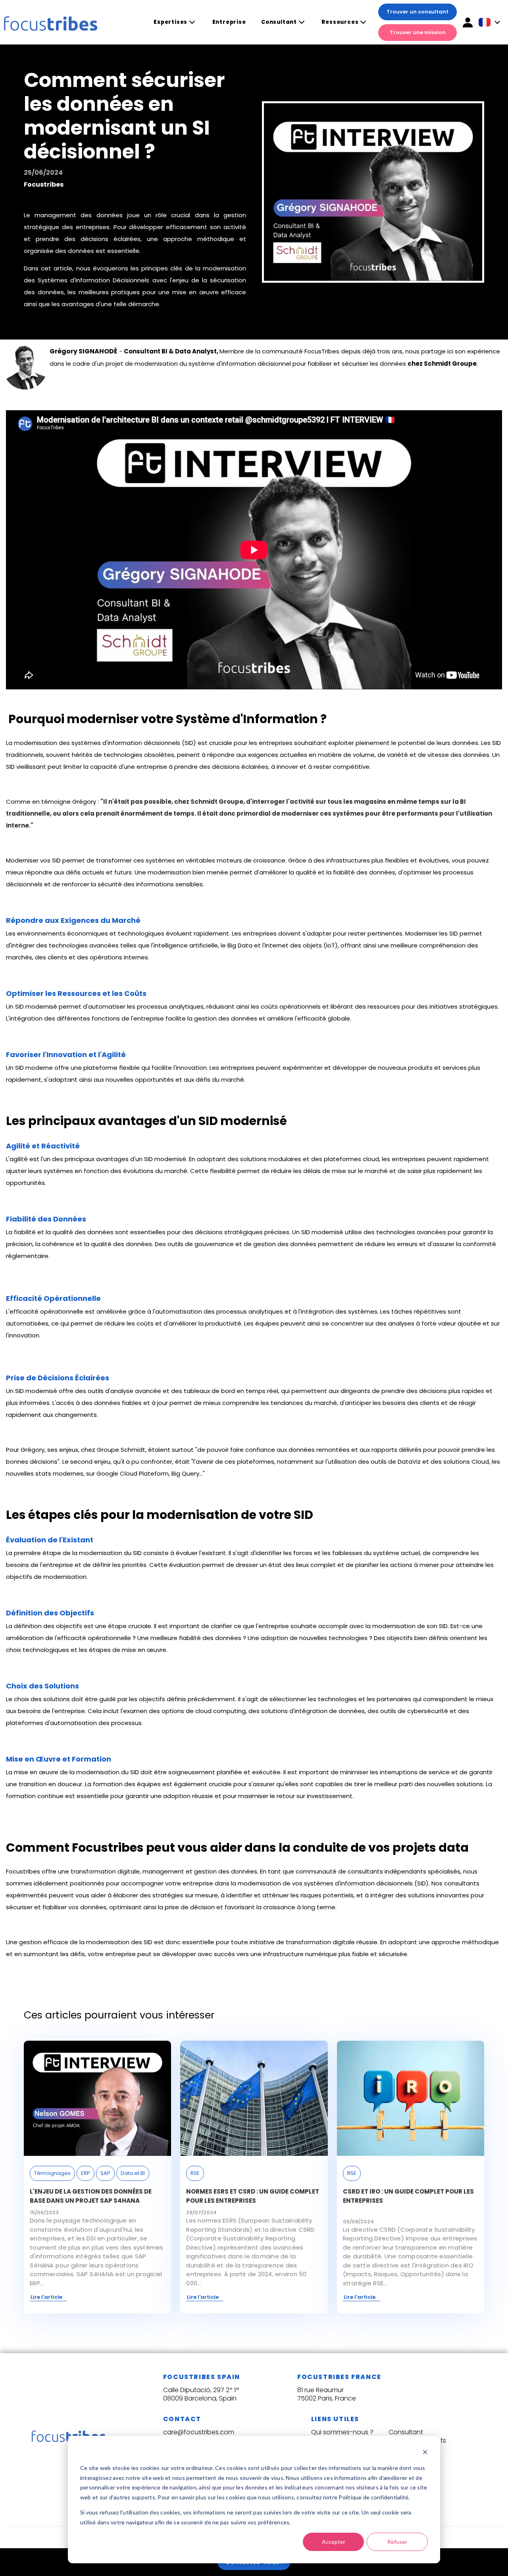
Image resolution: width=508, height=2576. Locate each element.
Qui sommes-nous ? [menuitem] (342, 2432)
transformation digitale (105, 1871)
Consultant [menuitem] (279, 22)
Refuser (397, 2542)
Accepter (334, 2542)
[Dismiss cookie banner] (425, 2453)
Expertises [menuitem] (170, 22)
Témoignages (52, 2173)
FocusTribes (322, 351)
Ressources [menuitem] (340, 22)
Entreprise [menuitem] (229, 22)
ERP (86, 2173)
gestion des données (226, 1871)
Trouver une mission (418, 32)
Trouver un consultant (418, 12)
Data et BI (133, 2173)
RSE (195, 2173)
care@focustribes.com (199, 2432)
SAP (105, 2173)
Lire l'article (46, 2297)
